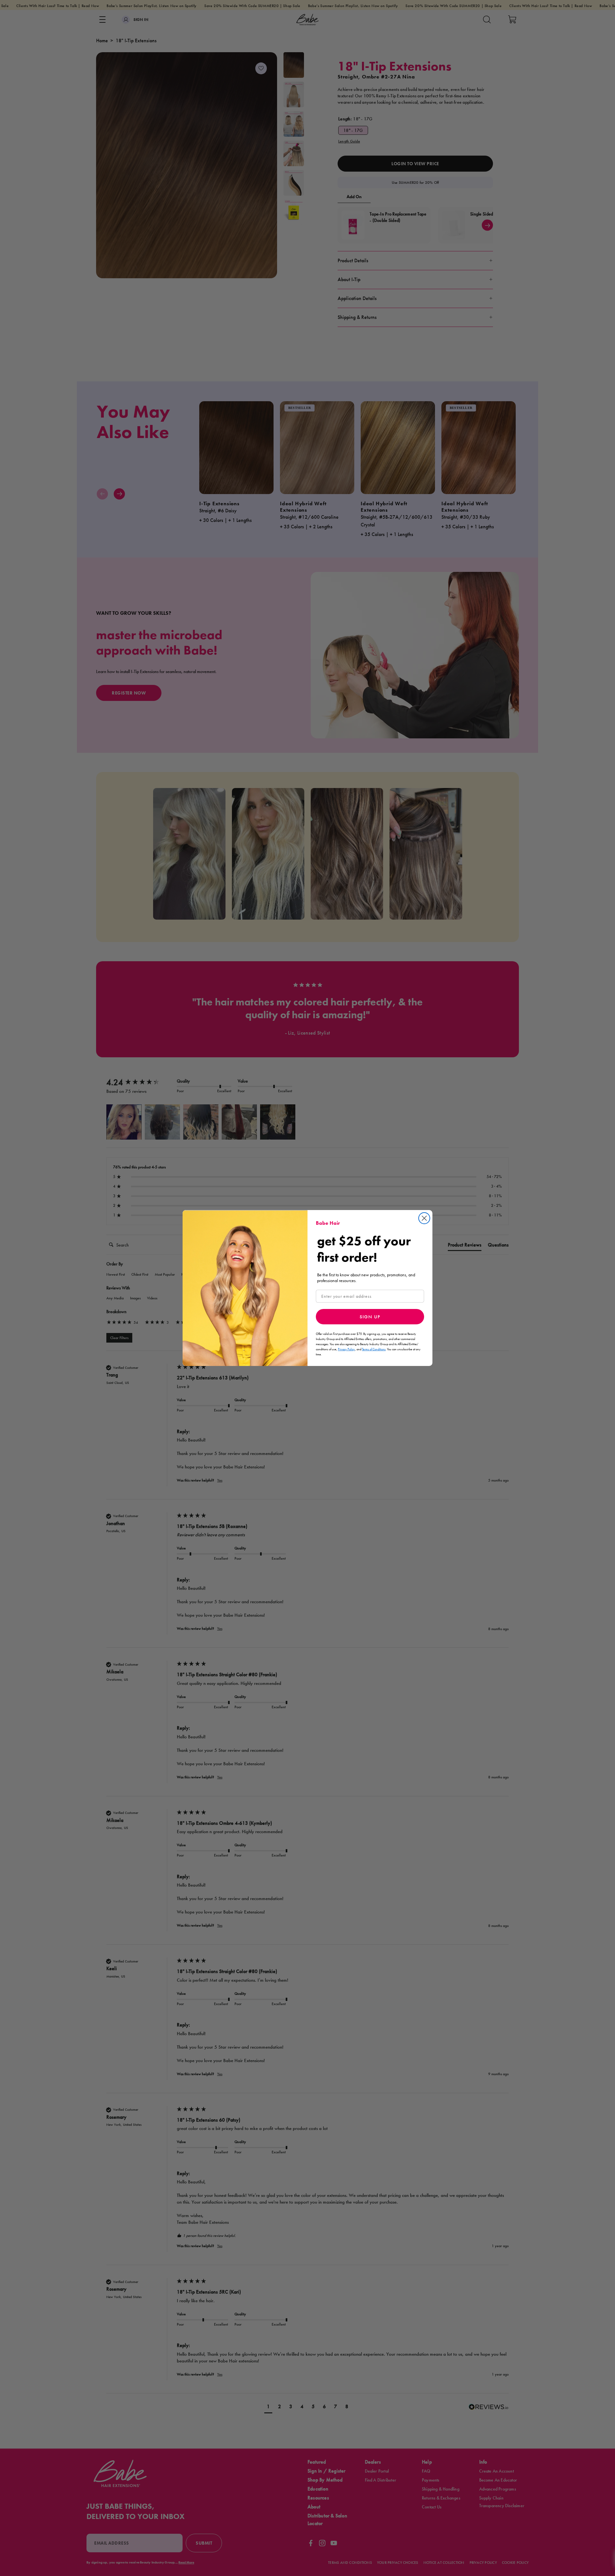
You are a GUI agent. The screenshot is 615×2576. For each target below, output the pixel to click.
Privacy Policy (346, 1349)
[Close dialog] (424, 1218)
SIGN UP (370, 1317)
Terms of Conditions (374, 1349)
